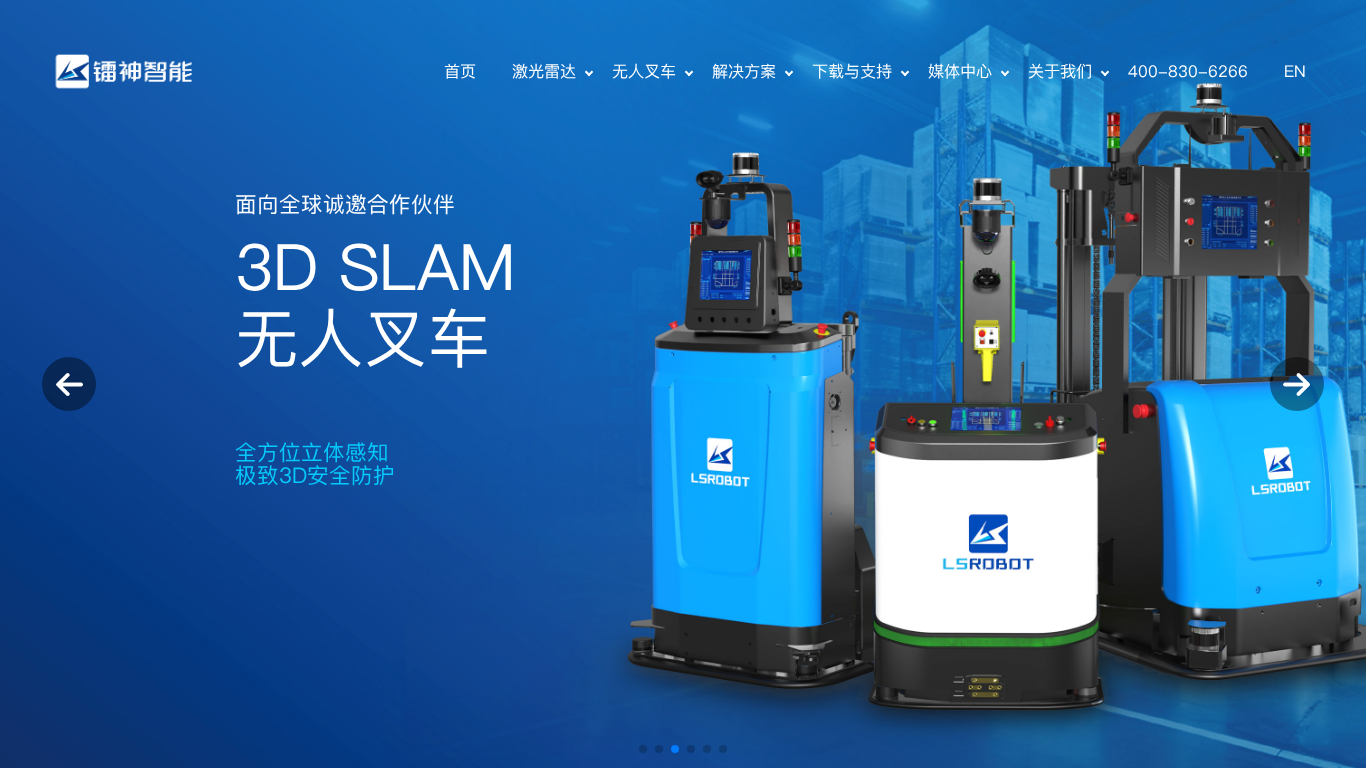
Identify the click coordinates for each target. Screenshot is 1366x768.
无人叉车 (644, 71)
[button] (643, 749)
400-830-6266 (1188, 71)
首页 (460, 71)
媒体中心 (960, 71)
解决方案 (744, 71)
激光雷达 (544, 71)
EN (1295, 71)
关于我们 (1060, 71)
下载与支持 (852, 71)
